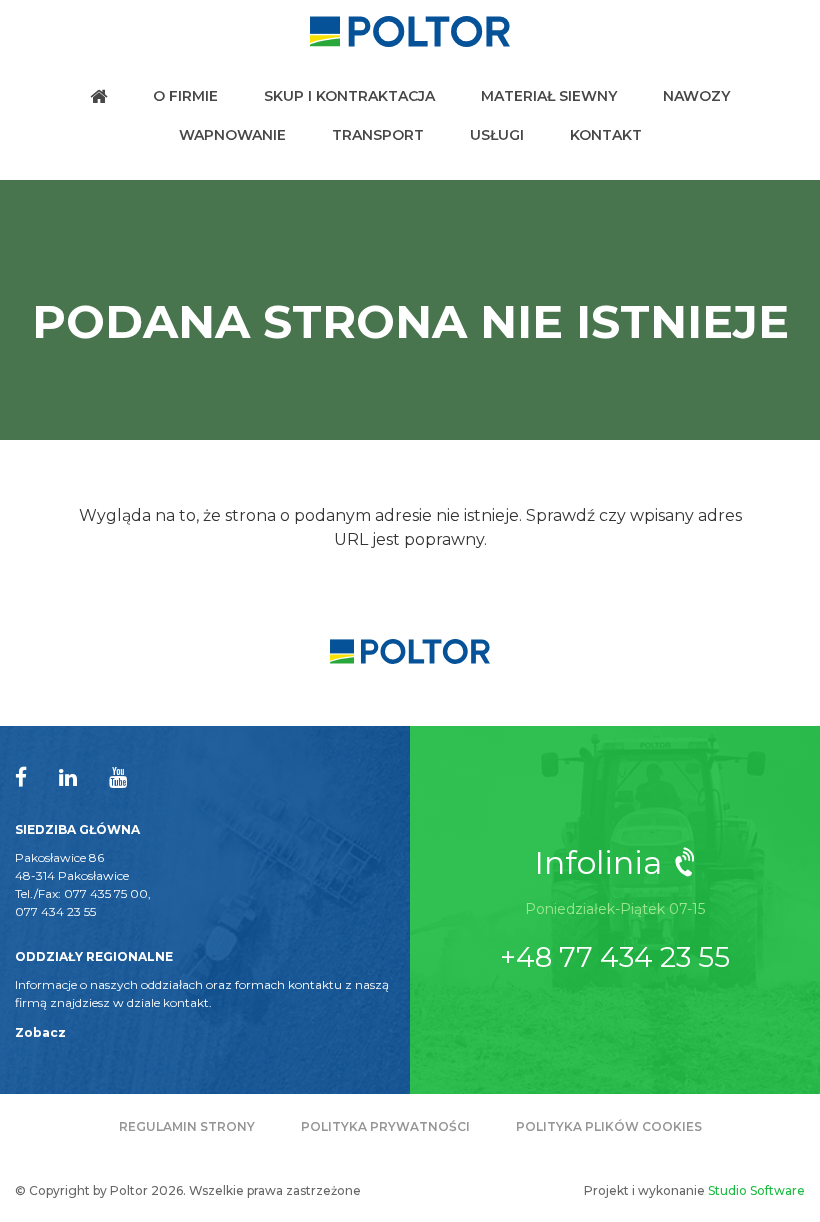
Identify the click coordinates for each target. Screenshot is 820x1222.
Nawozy (696, 96)
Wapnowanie (232, 135)
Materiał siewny (549, 96)
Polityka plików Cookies (609, 1126)
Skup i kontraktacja (349, 96)
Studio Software (756, 1190)
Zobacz (40, 1032)
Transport (378, 135)
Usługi (497, 135)
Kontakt (606, 135)
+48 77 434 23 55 (615, 957)
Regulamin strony (187, 1126)
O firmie (185, 96)
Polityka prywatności (385, 1126)
